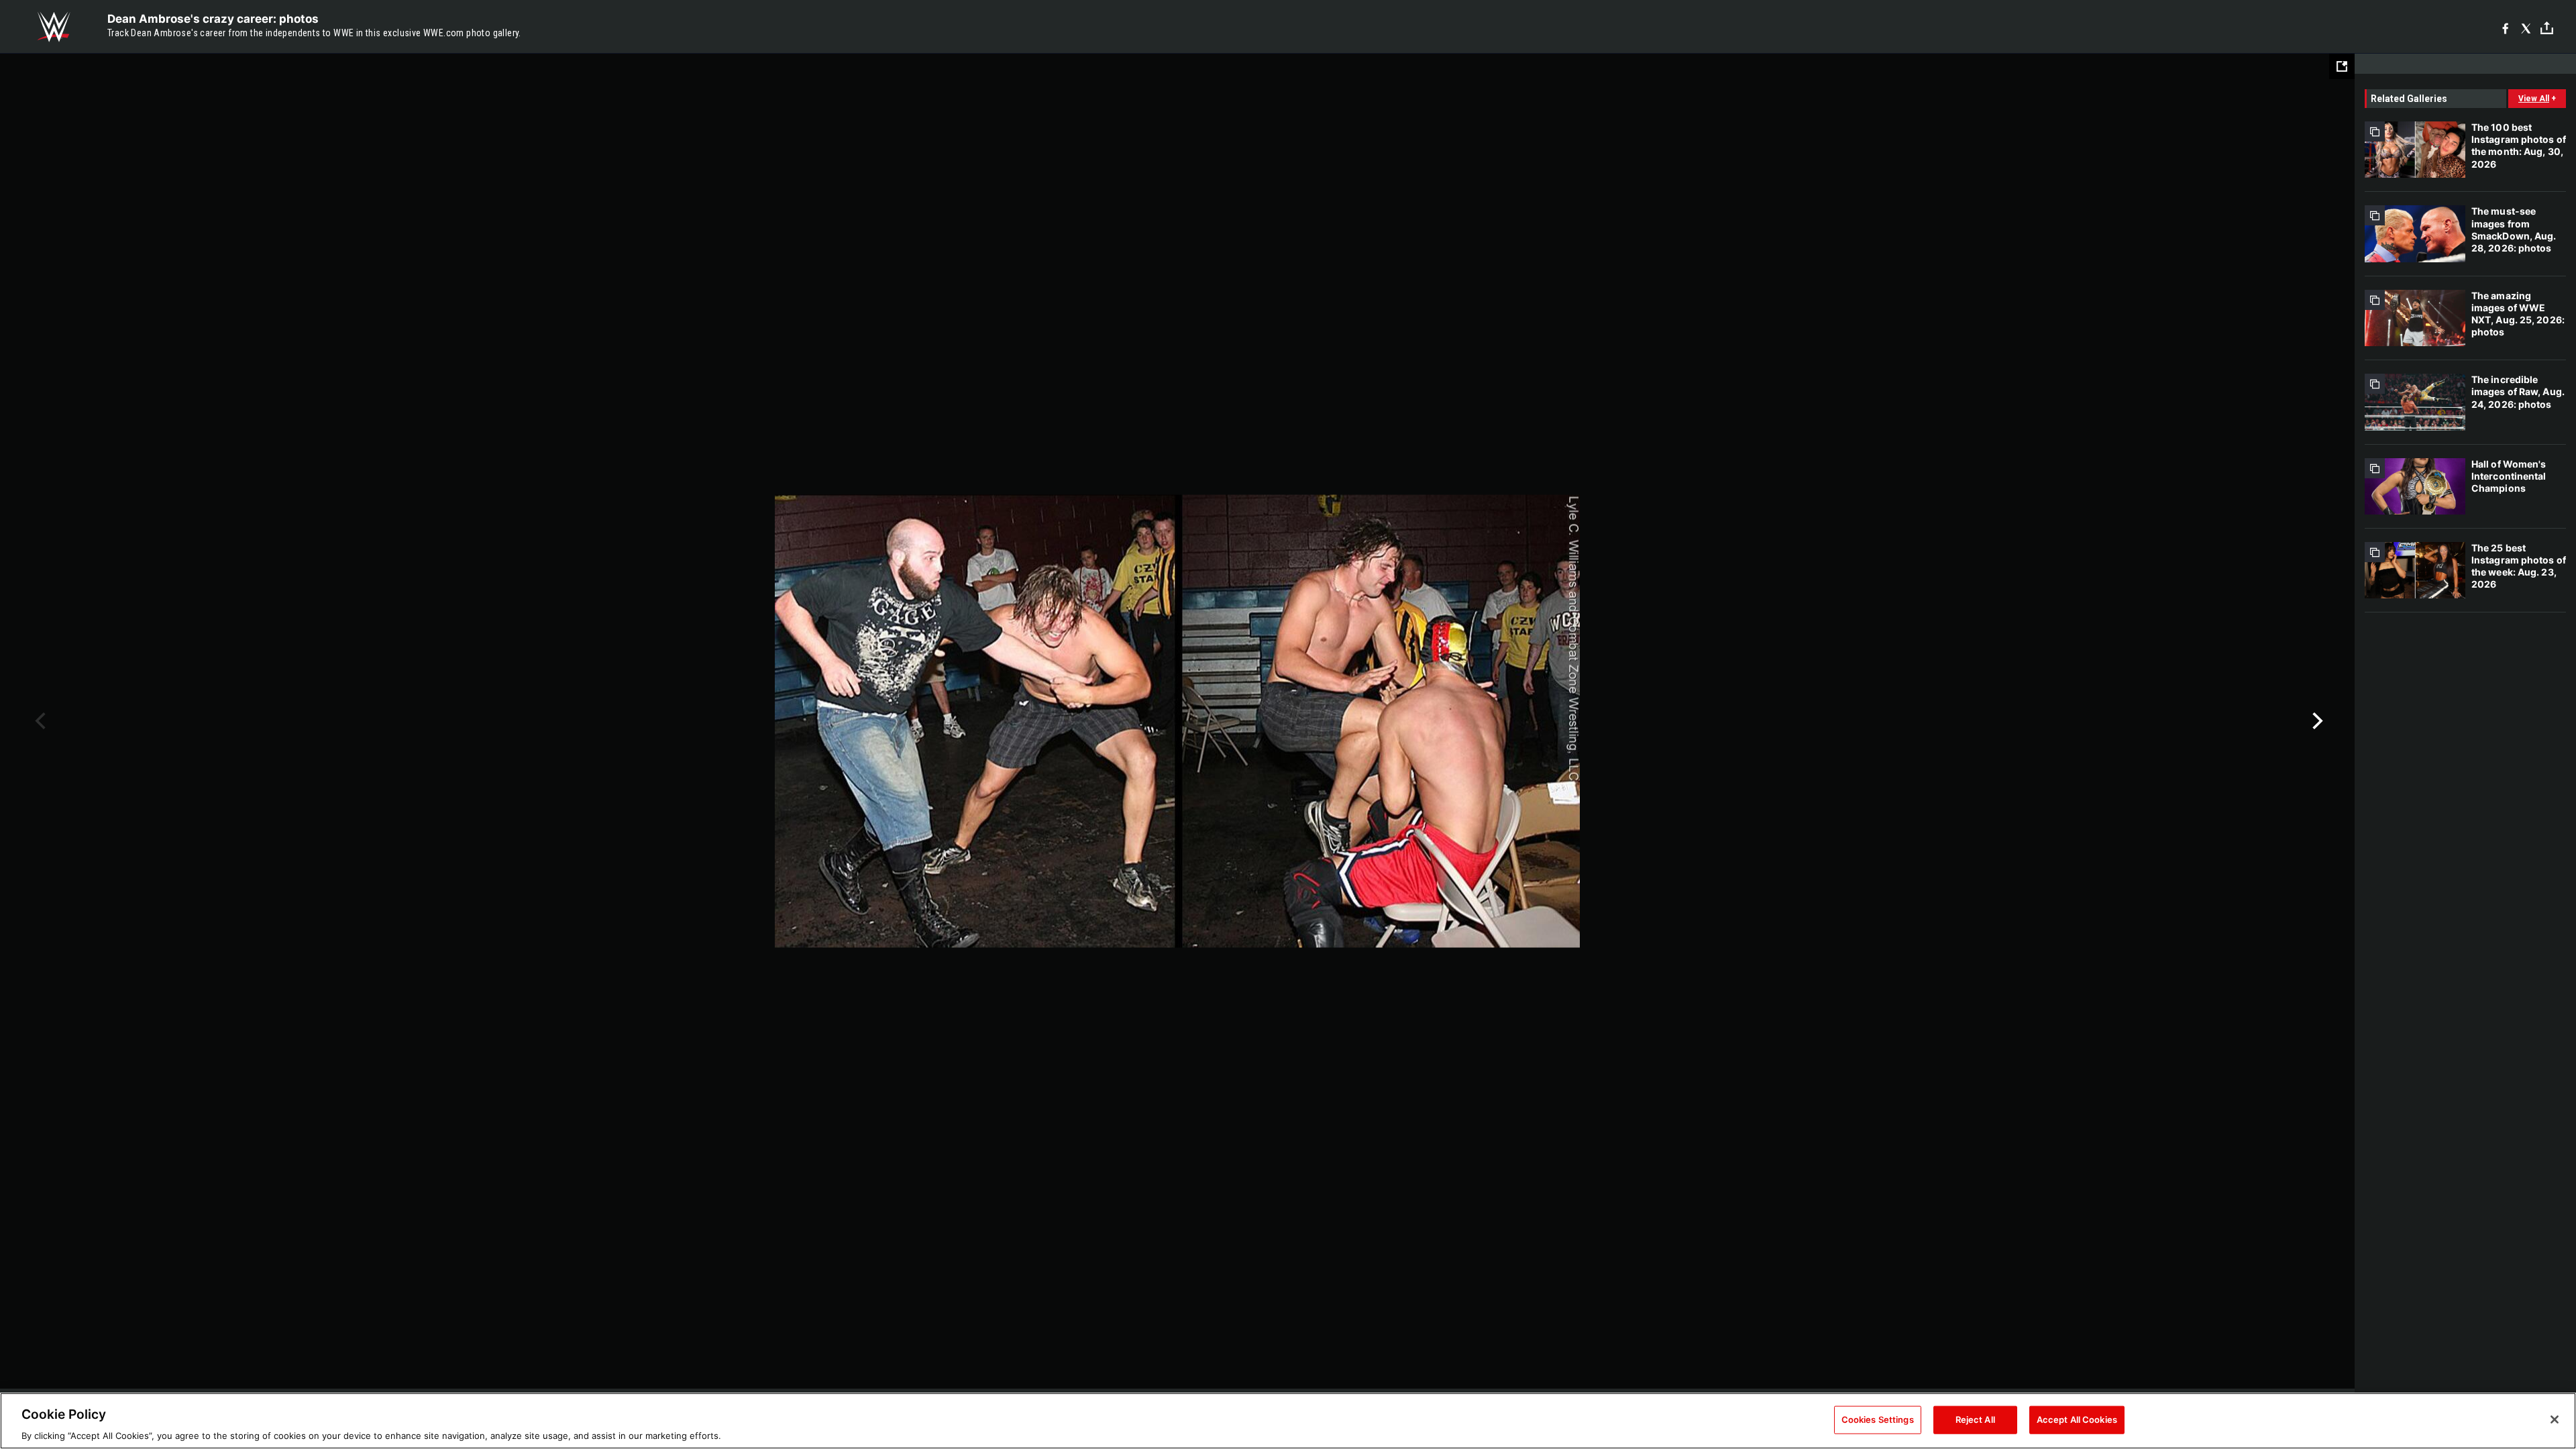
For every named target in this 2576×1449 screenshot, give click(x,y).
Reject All (1975, 1419)
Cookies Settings (1878, 1419)
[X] (2526, 27)
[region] (1288, 1421)
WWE (54, 27)
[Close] (2555, 1419)
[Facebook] (2505, 27)
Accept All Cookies (2077, 1419)
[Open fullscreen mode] (2342, 66)
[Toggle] (2547, 27)
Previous (39, 721)
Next (2316, 721)
